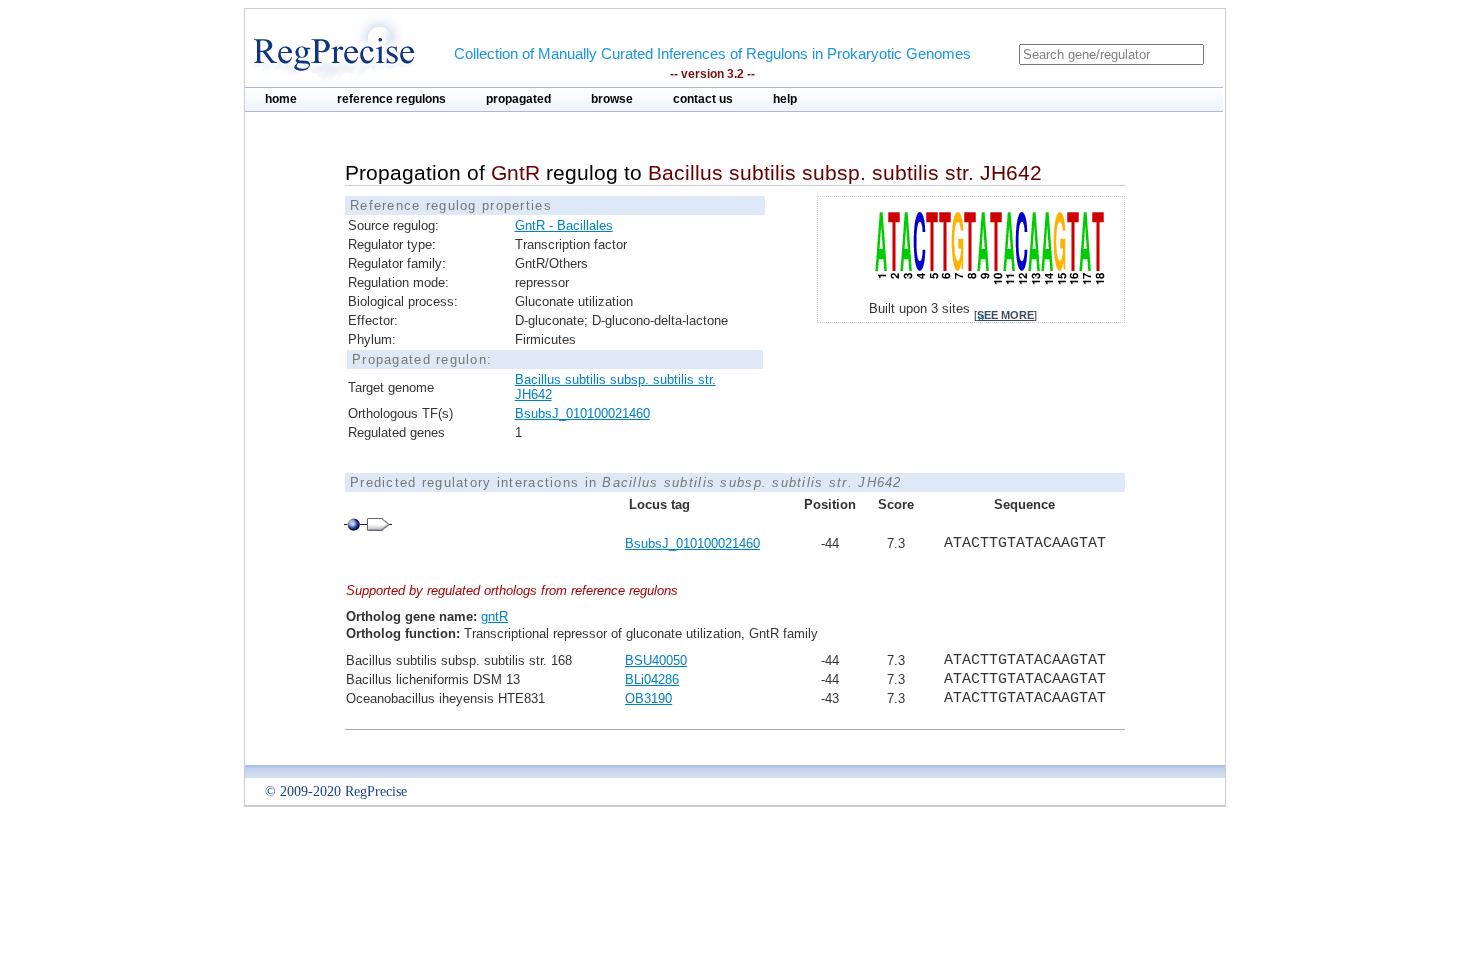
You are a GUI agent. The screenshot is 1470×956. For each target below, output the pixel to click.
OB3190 (648, 698)
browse (612, 99)
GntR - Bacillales (564, 225)
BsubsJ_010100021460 (582, 413)
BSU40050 (656, 660)
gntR (494, 616)
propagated (518, 99)
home (281, 99)
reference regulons (391, 99)
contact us (703, 99)
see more (1005, 315)
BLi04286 (652, 679)
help (785, 99)
